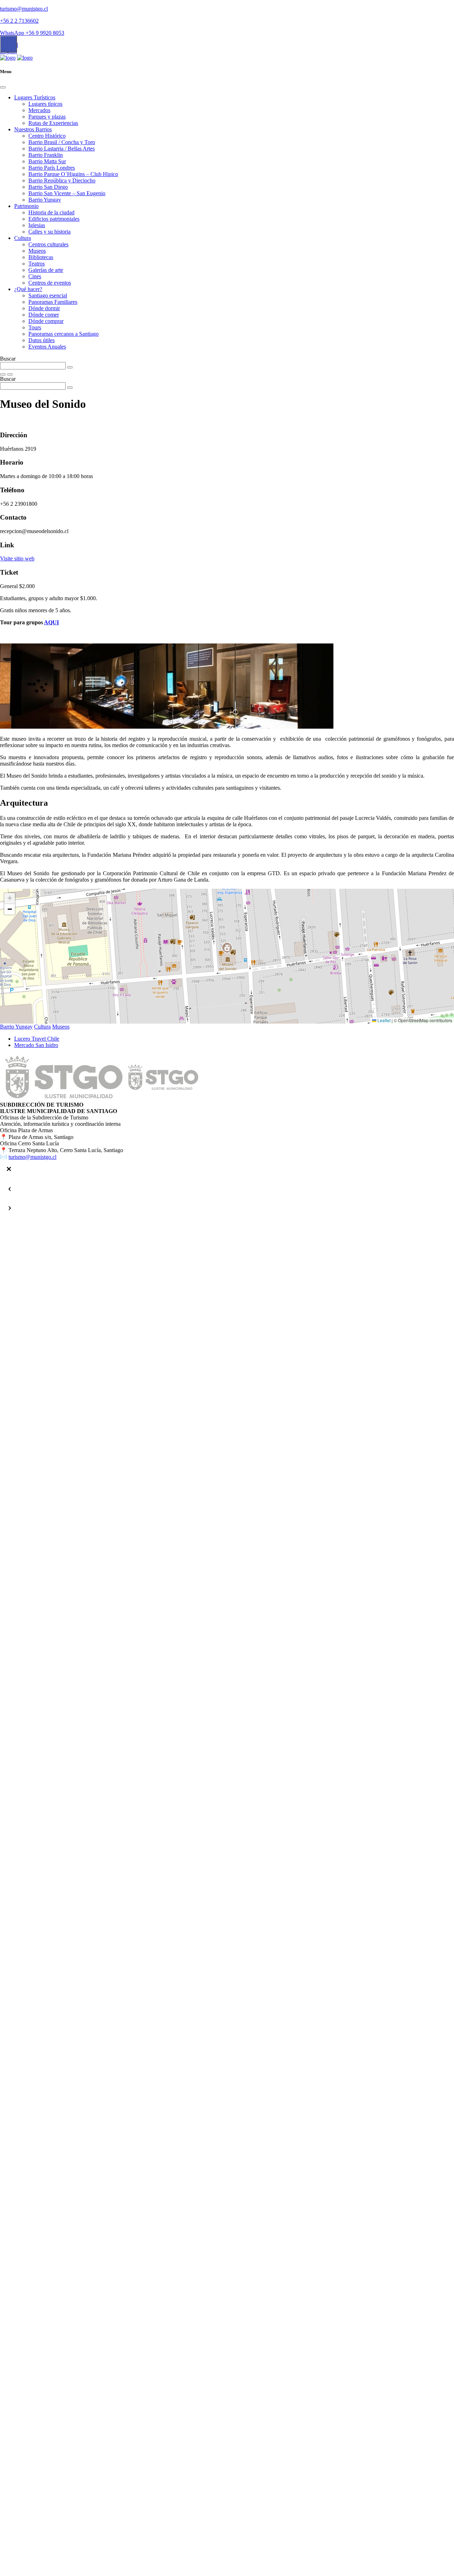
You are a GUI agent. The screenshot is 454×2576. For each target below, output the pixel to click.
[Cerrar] (9, 1169)
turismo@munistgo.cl (24, 9)
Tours (35, 327)
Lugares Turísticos (35, 97)
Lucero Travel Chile (37, 1039)
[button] (227, 948)
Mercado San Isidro (36, 1045)
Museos (37, 251)
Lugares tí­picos (45, 104)
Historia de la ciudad (51, 212)
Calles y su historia (49, 232)
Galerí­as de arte (46, 270)
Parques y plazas (47, 117)
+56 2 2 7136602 (19, 21)
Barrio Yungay (45, 200)
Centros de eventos (50, 283)
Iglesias (37, 225)
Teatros (37, 264)
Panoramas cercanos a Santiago (63, 334)
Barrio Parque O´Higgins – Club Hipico (73, 174)
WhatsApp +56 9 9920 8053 (32, 33)
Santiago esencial (48, 295)
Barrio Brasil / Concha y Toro (62, 142)
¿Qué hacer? (28, 289)
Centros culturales (48, 244)
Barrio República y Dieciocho (62, 180)
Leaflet (383, 1020)
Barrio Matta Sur (47, 161)
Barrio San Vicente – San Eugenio (67, 193)
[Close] (3, 87)
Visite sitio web (17, 558)
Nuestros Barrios (33, 129)
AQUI (51, 622)
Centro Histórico (47, 136)
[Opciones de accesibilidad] (9, 44)
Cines (35, 276)
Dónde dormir (44, 308)
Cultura (23, 238)
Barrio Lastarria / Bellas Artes (62, 149)
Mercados (39, 110)
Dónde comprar (46, 321)
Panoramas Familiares (53, 302)
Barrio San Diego (48, 187)
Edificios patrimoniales (54, 219)
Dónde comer (44, 315)
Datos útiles (41, 340)
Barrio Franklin (46, 155)
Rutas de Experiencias (53, 123)
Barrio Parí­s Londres (52, 168)
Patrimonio (26, 206)
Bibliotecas (41, 257)
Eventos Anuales (47, 347)
